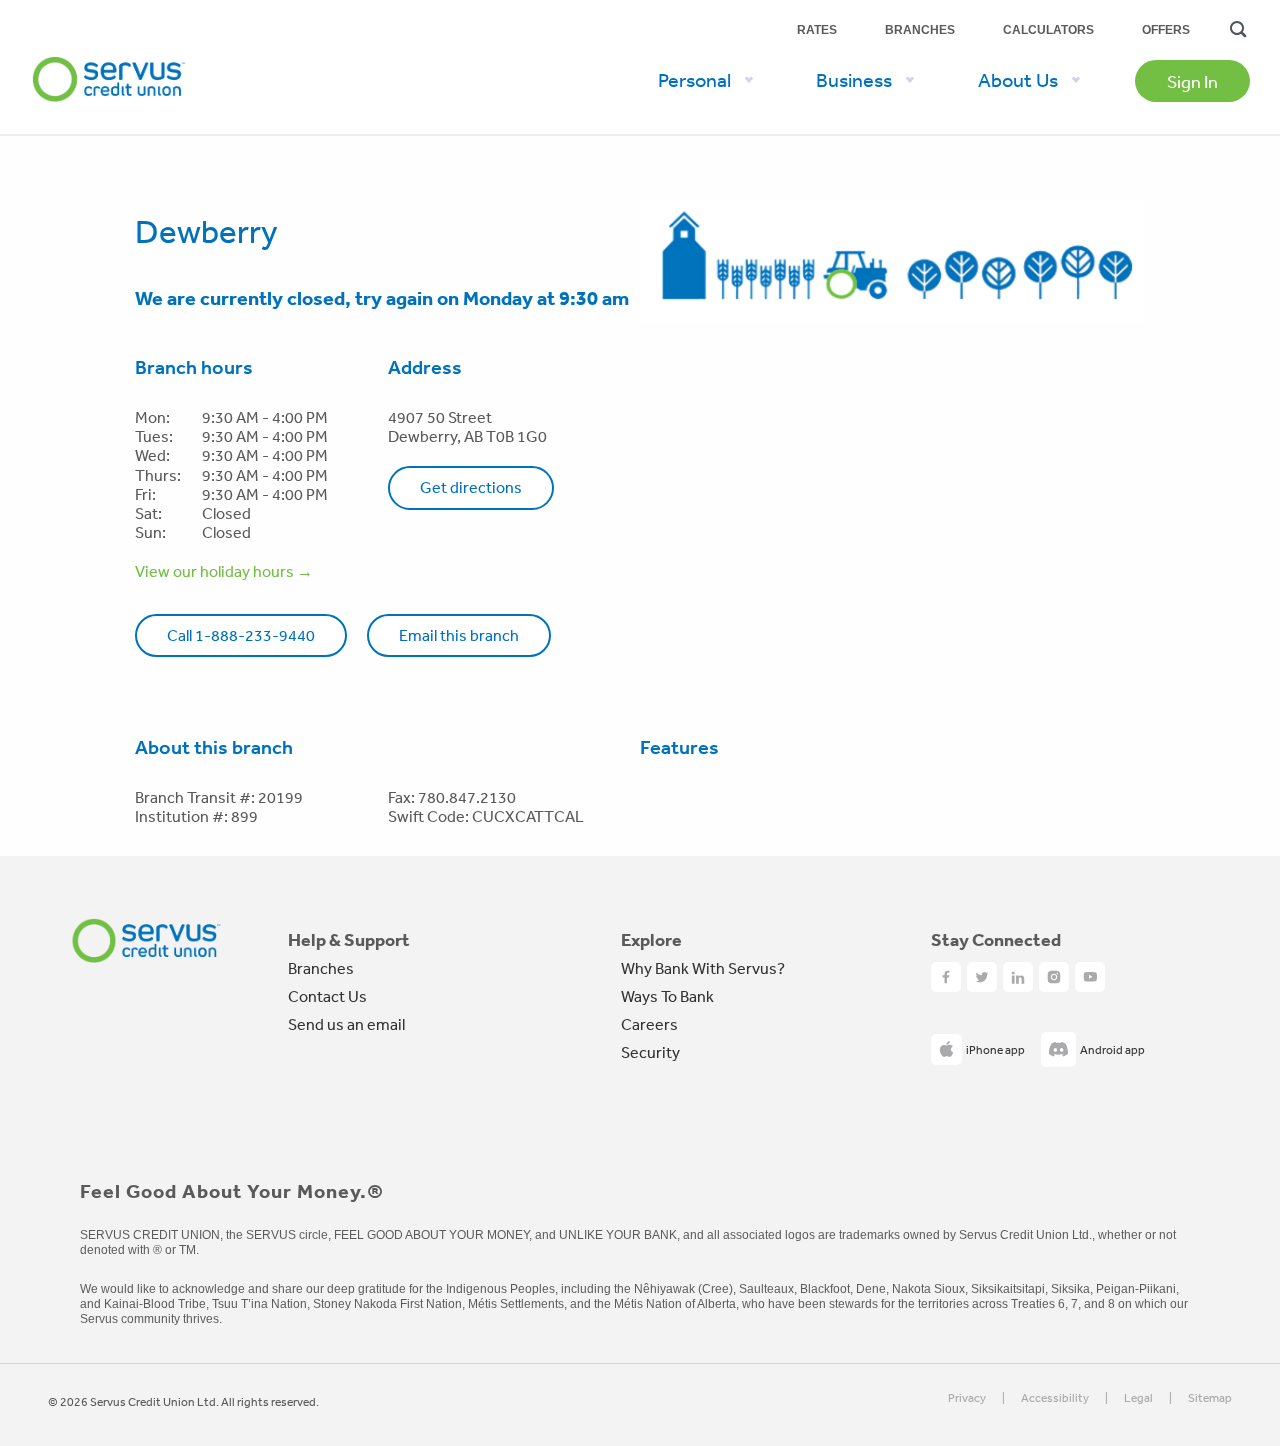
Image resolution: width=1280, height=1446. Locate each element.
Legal (1138, 1398)
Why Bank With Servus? (703, 968)
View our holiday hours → (224, 571)
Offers (1166, 30)
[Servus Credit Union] (146, 940)
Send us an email (346, 1024)
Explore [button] (651, 940)
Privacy (967, 1398)
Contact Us (327, 996)
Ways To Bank (667, 996)
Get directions (471, 487)
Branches (920, 30)
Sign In (1192, 81)
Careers (649, 1024)
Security (650, 1052)
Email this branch (459, 635)
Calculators (1048, 30)
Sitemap (1210, 1398)
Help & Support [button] (349, 940)
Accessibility (1055, 1398)
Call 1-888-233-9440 (241, 635)
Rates (817, 30)
